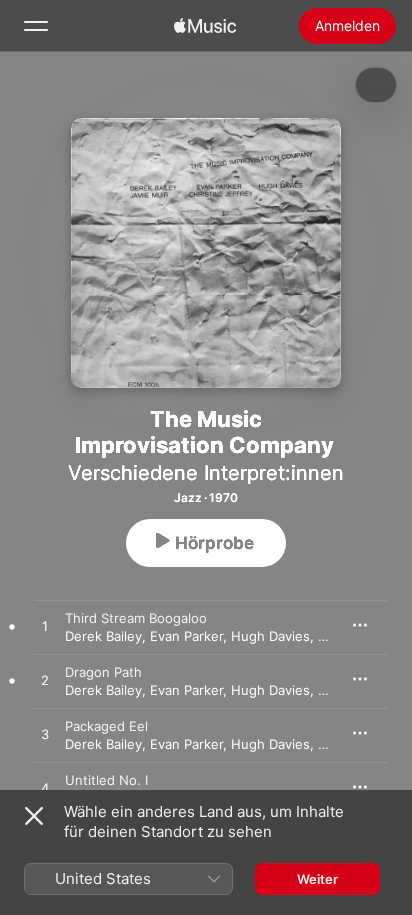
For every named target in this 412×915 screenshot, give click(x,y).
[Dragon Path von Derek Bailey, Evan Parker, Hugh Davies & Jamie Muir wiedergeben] (45, 681)
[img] (205, 26)
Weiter (317, 879)
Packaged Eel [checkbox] (106, 726)
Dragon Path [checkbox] (103, 672)
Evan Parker (186, 636)
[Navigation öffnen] (36, 26)
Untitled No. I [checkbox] (106, 780)
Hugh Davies (270, 636)
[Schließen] (34, 816)
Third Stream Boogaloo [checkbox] (136, 618)
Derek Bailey (103, 636)
